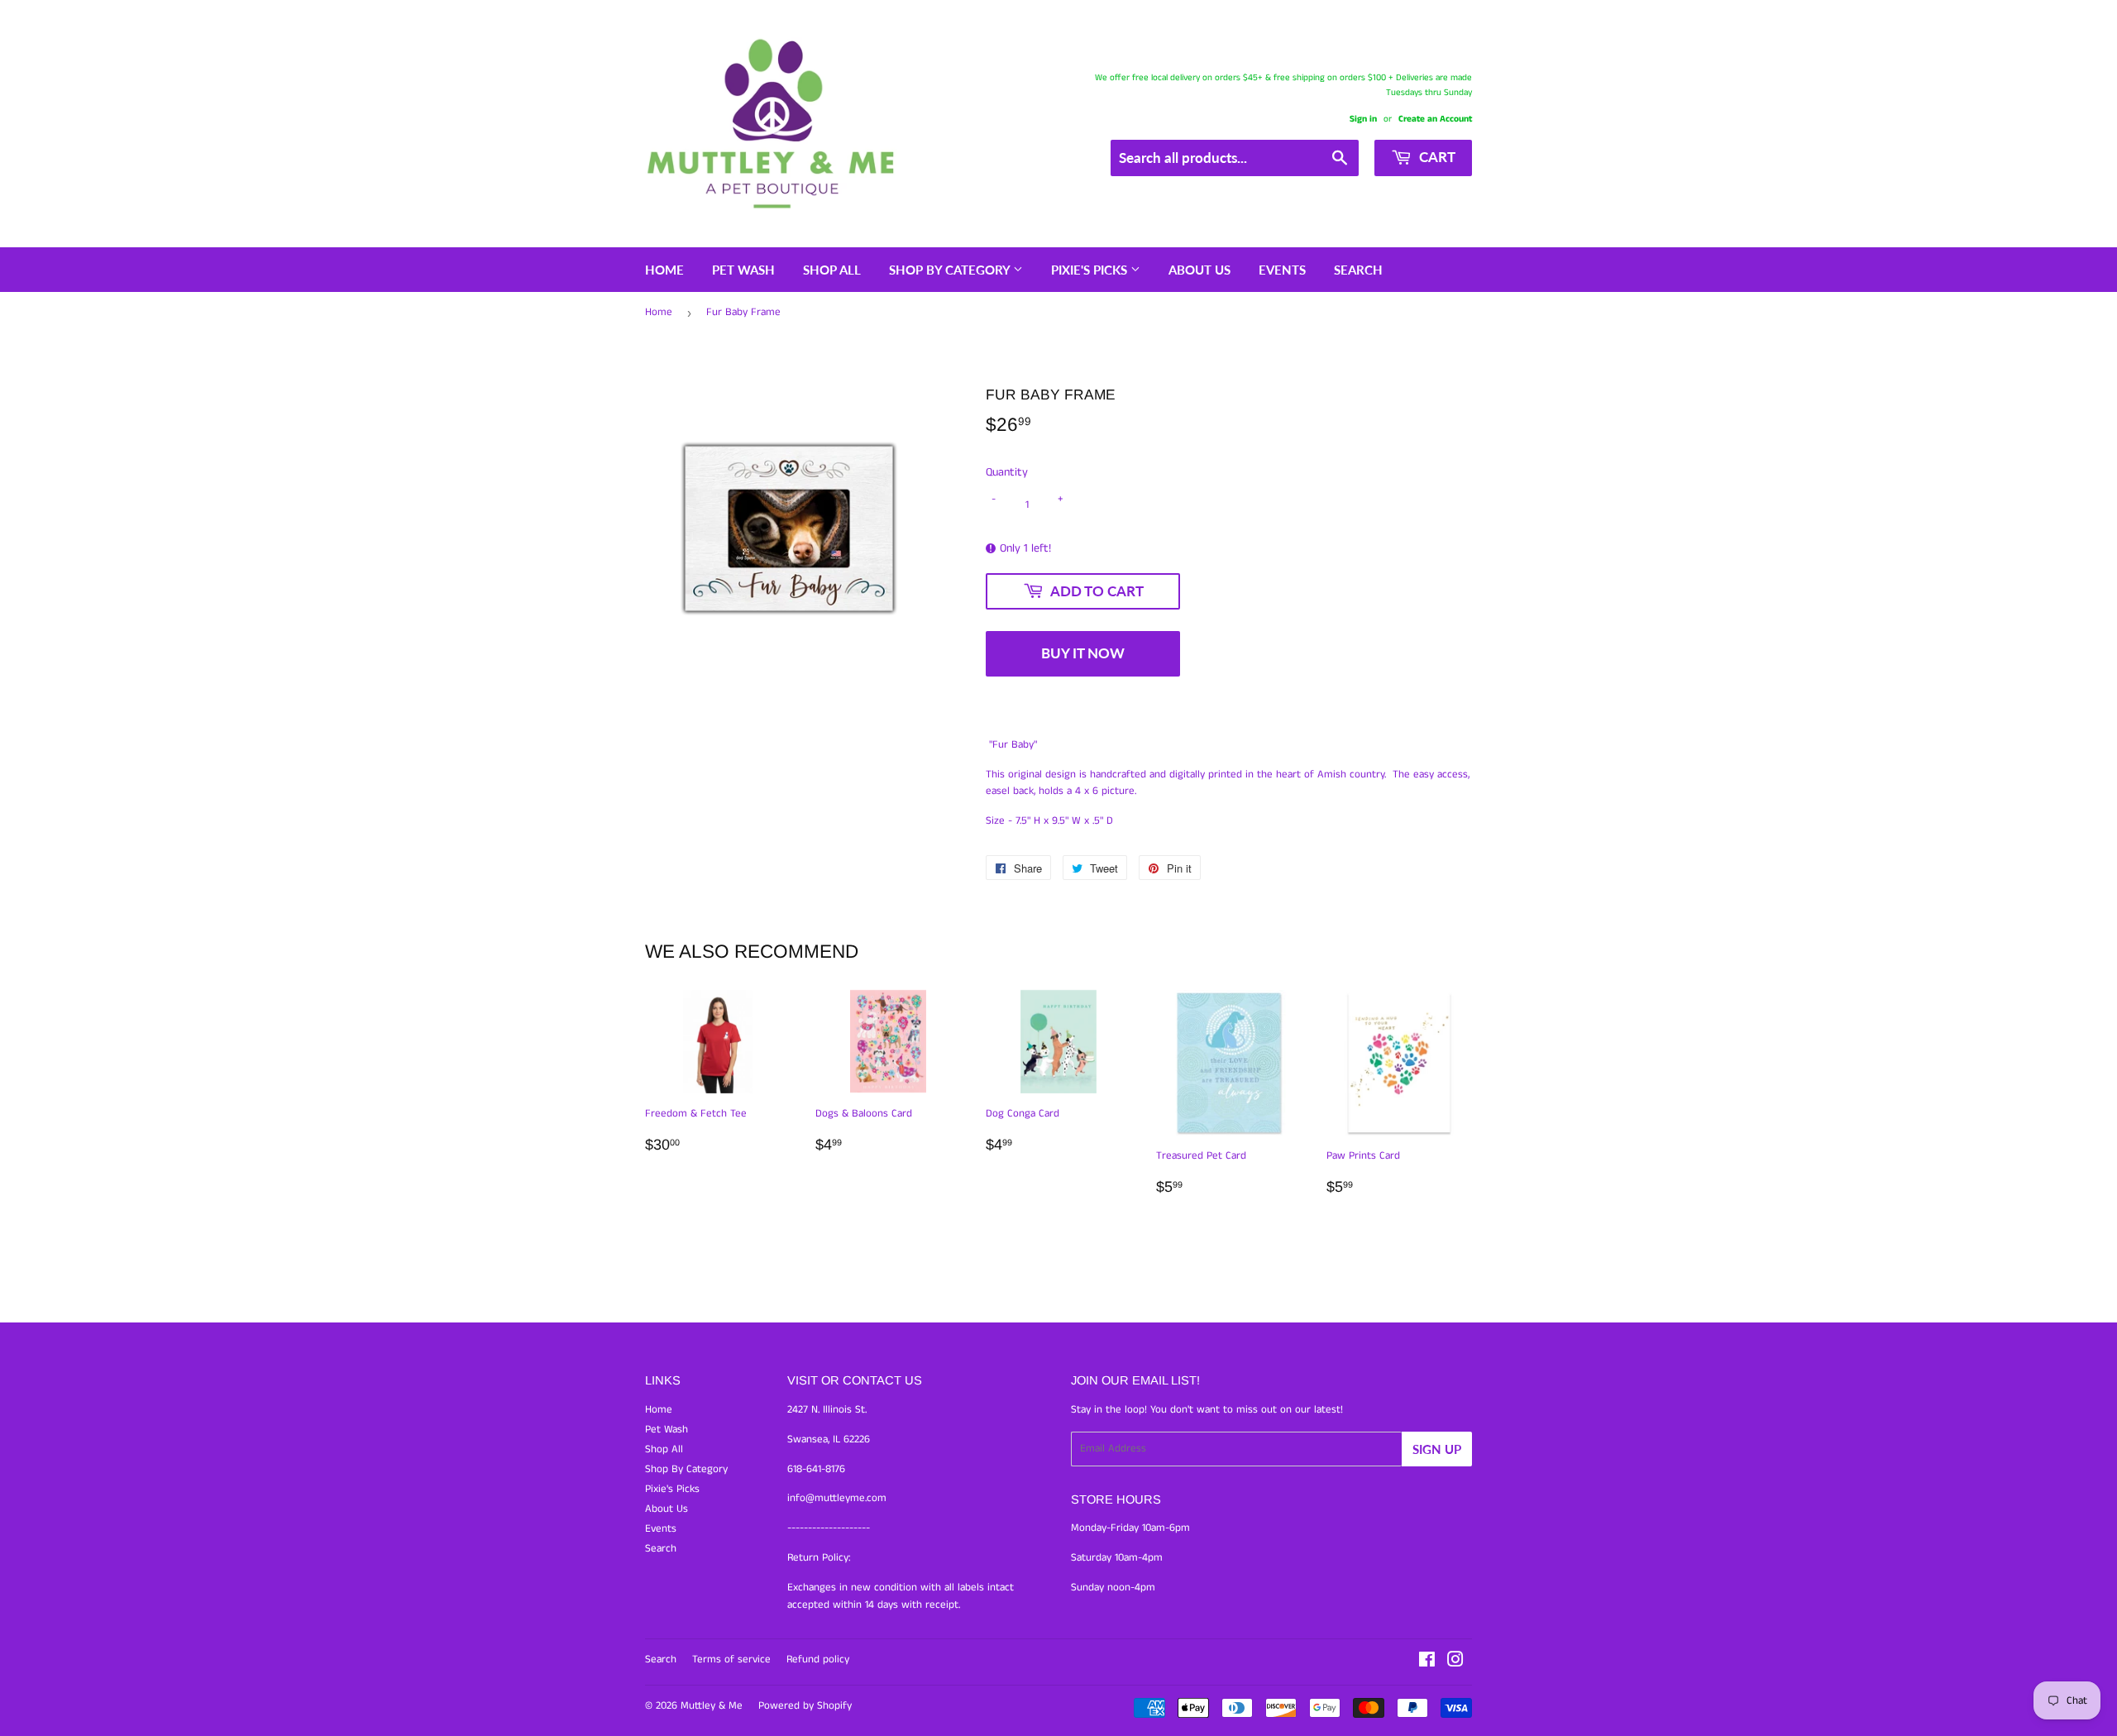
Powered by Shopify (805, 1706)
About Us (1199, 270)
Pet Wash (743, 270)
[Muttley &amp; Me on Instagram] (1455, 1663)
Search (1358, 270)
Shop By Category (951, 270)
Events (1282, 270)
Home (664, 270)
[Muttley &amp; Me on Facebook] (1427, 1663)
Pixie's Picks (1091, 270)
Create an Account (1435, 119)
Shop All (832, 270)
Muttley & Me (712, 1706)
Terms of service (731, 1659)
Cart (1436, 157)
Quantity (1007, 472)
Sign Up (1437, 1449)
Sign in (1363, 119)
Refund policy (818, 1659)
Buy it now (1083, 653)
